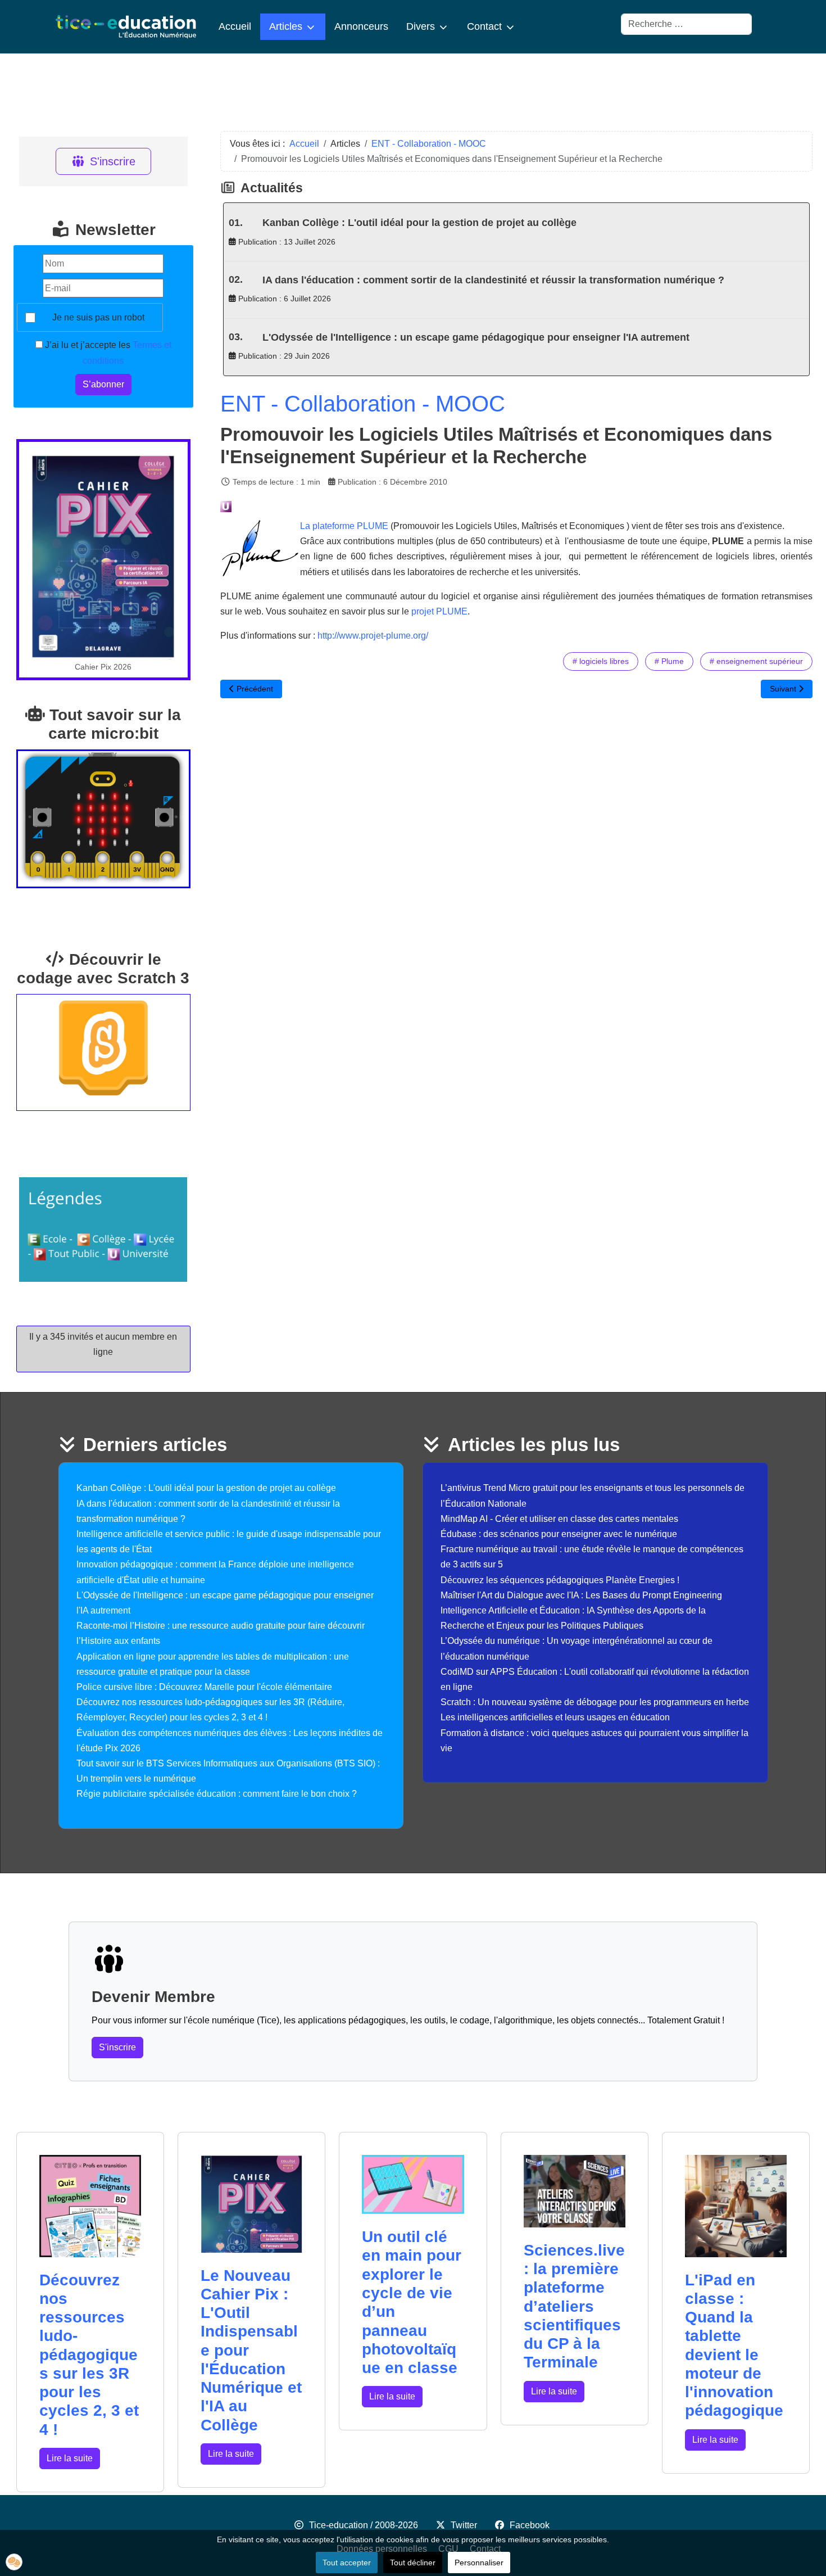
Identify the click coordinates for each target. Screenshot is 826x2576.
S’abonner (103, 384)
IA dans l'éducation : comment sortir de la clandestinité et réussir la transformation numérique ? (493, 280)
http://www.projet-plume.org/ (373, 636)
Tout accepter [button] (347, 2563)
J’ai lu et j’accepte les (107, 352)
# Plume (669, 661)
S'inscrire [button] (117, 2047)
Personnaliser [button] (479, 2563)
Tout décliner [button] (413, 2563)
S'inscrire (113, 161)
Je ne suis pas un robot (98, 317)
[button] (14, 2562)
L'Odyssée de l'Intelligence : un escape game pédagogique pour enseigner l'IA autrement (476, 337)
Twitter (464, 2525)
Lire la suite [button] (70, 2458)
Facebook (530, 2525)
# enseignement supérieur (756, 661)
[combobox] (686, 24)
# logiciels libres (601, 661)
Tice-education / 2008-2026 (364, 2525)
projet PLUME (439, 611)
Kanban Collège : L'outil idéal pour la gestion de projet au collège (419, 223)
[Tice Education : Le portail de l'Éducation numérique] (126, 27)
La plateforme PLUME (345, 526)
